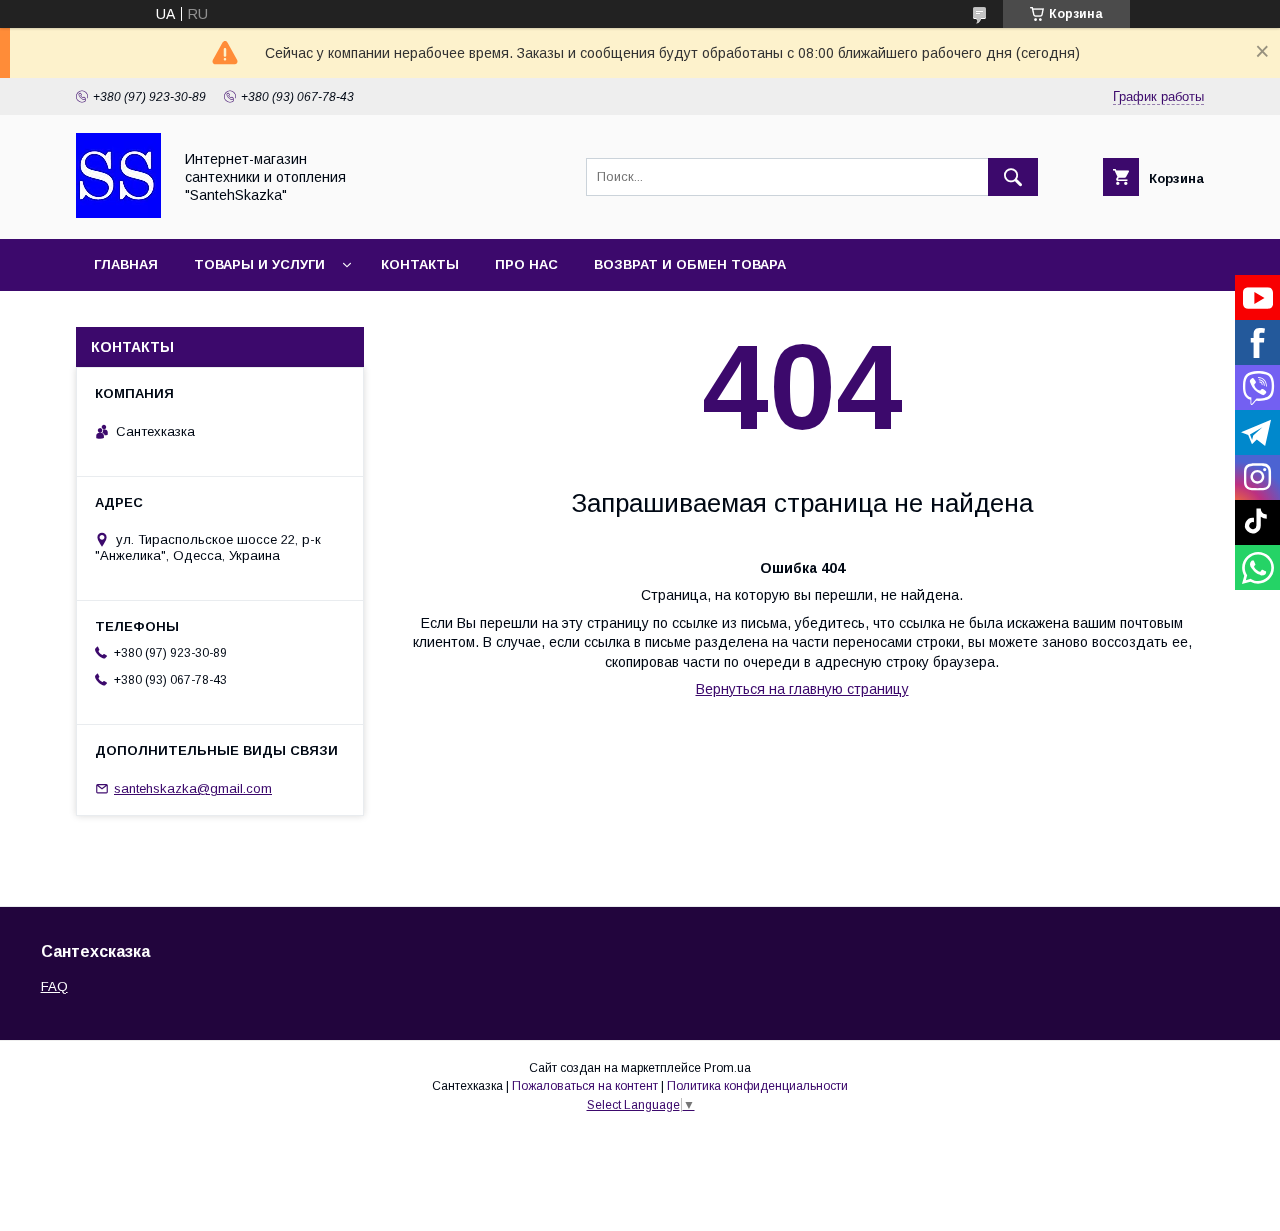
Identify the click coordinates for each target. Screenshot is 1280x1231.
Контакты (420, 264)
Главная (126, 264)
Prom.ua (727, 1068)
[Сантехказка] (118, 213)
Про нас (526, 264)
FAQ (54, 986)
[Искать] (1013, 177)
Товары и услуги (259, 264)
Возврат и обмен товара (690, 264)
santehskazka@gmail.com (193, 788)
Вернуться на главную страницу (802, 689)
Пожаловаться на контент (585, 1086)
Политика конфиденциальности (757, 1086)
